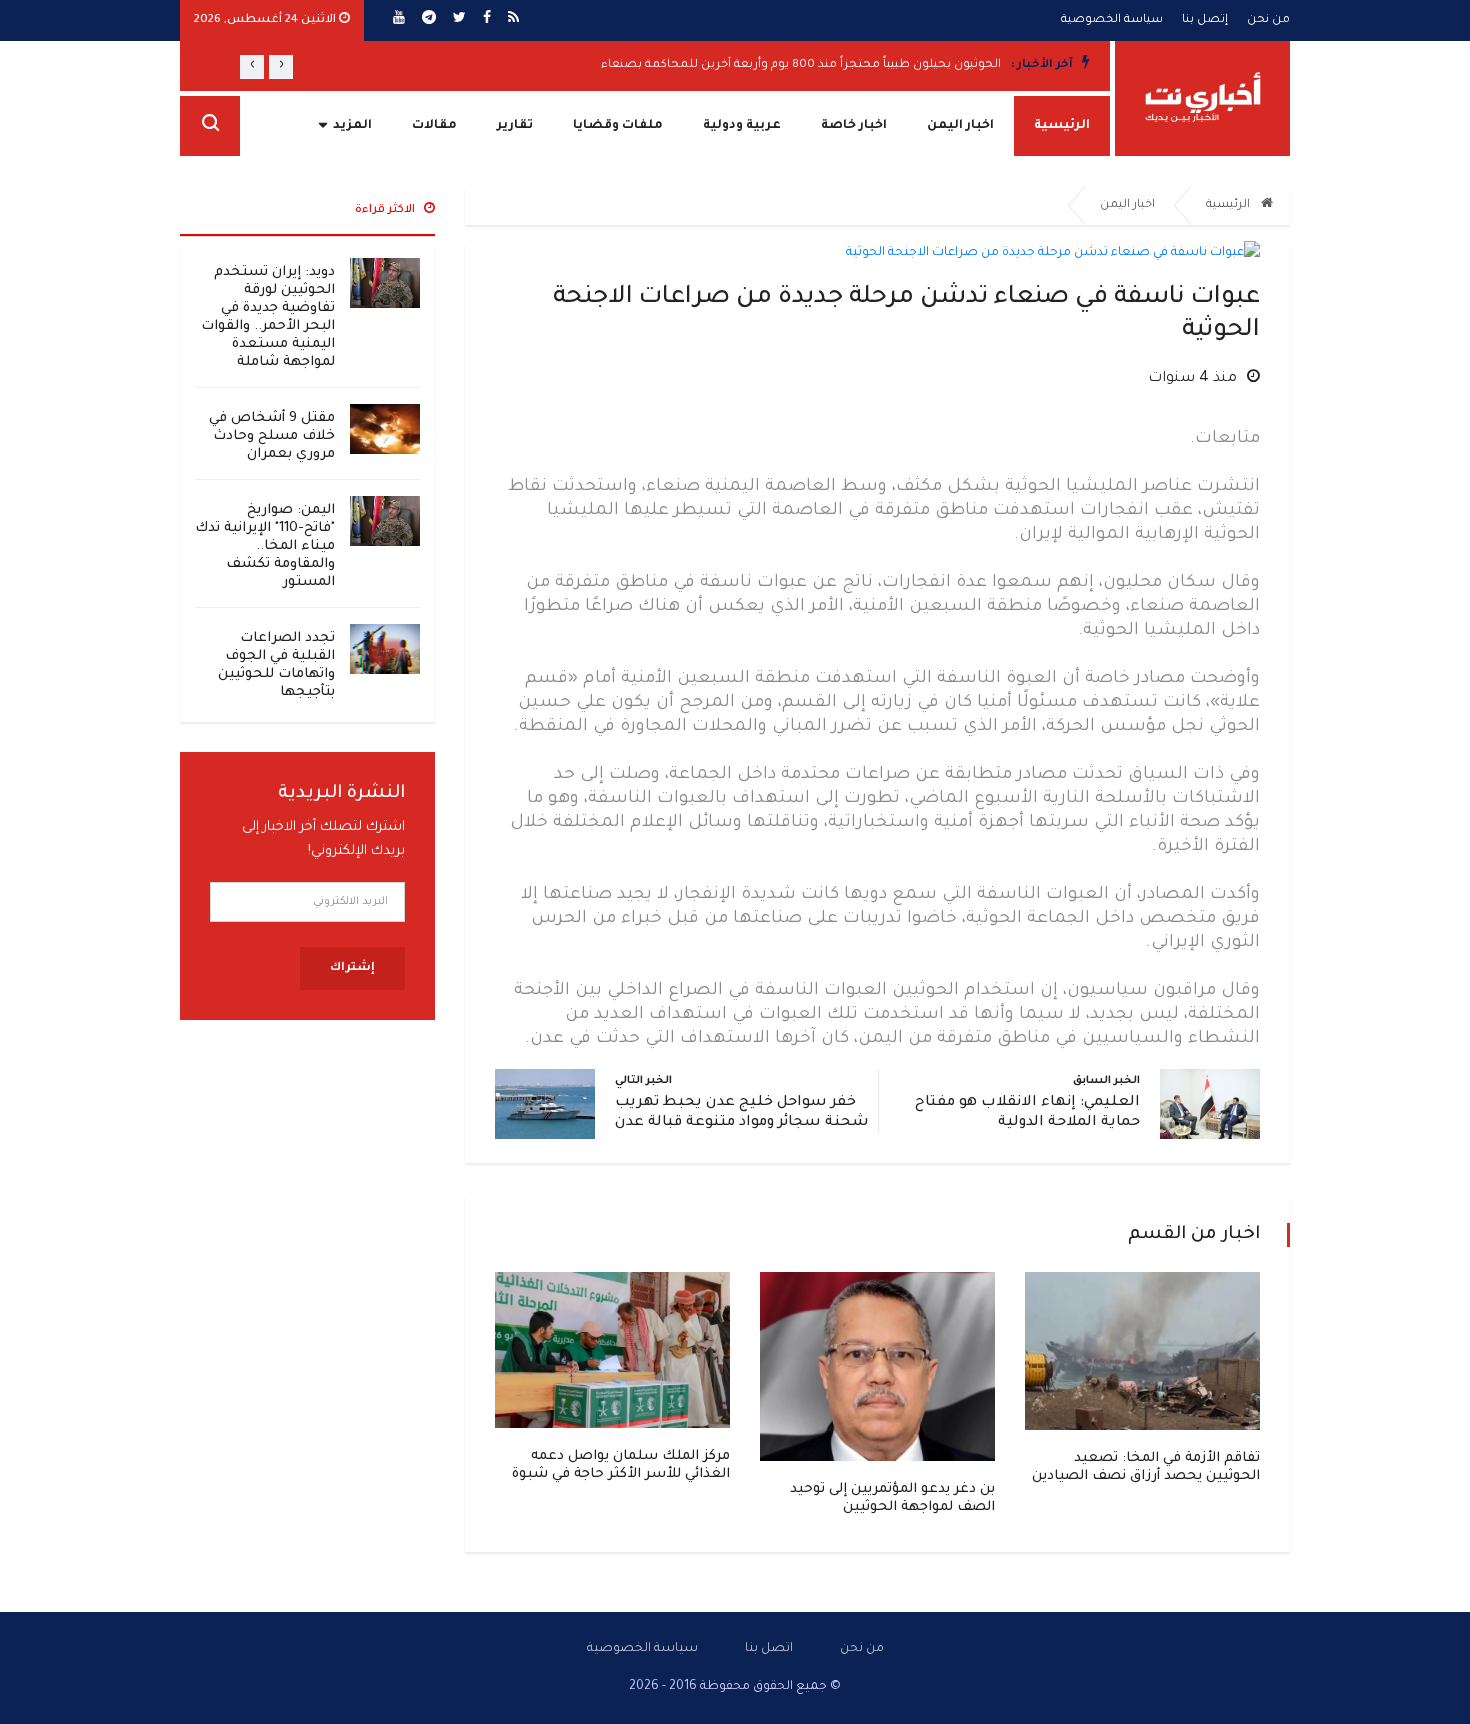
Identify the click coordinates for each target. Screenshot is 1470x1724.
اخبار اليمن (960, 126)
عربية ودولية (742, 126)
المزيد (352, 126)
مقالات (434, 126)
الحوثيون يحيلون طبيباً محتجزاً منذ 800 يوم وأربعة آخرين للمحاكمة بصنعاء (801, 65)
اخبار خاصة (854, 126)
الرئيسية (1062, 126)
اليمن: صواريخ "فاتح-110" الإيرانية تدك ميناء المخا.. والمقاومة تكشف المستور (265, 546)
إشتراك (352, 968)
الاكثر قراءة (386, 210)
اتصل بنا (769, 1649)
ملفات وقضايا (618, 126)
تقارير (515, 126)
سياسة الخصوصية (1112, 20)
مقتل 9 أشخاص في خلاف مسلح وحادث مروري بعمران (272, 436)
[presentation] (281, 67)
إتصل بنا (1205, 20)
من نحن (1268, 20)
